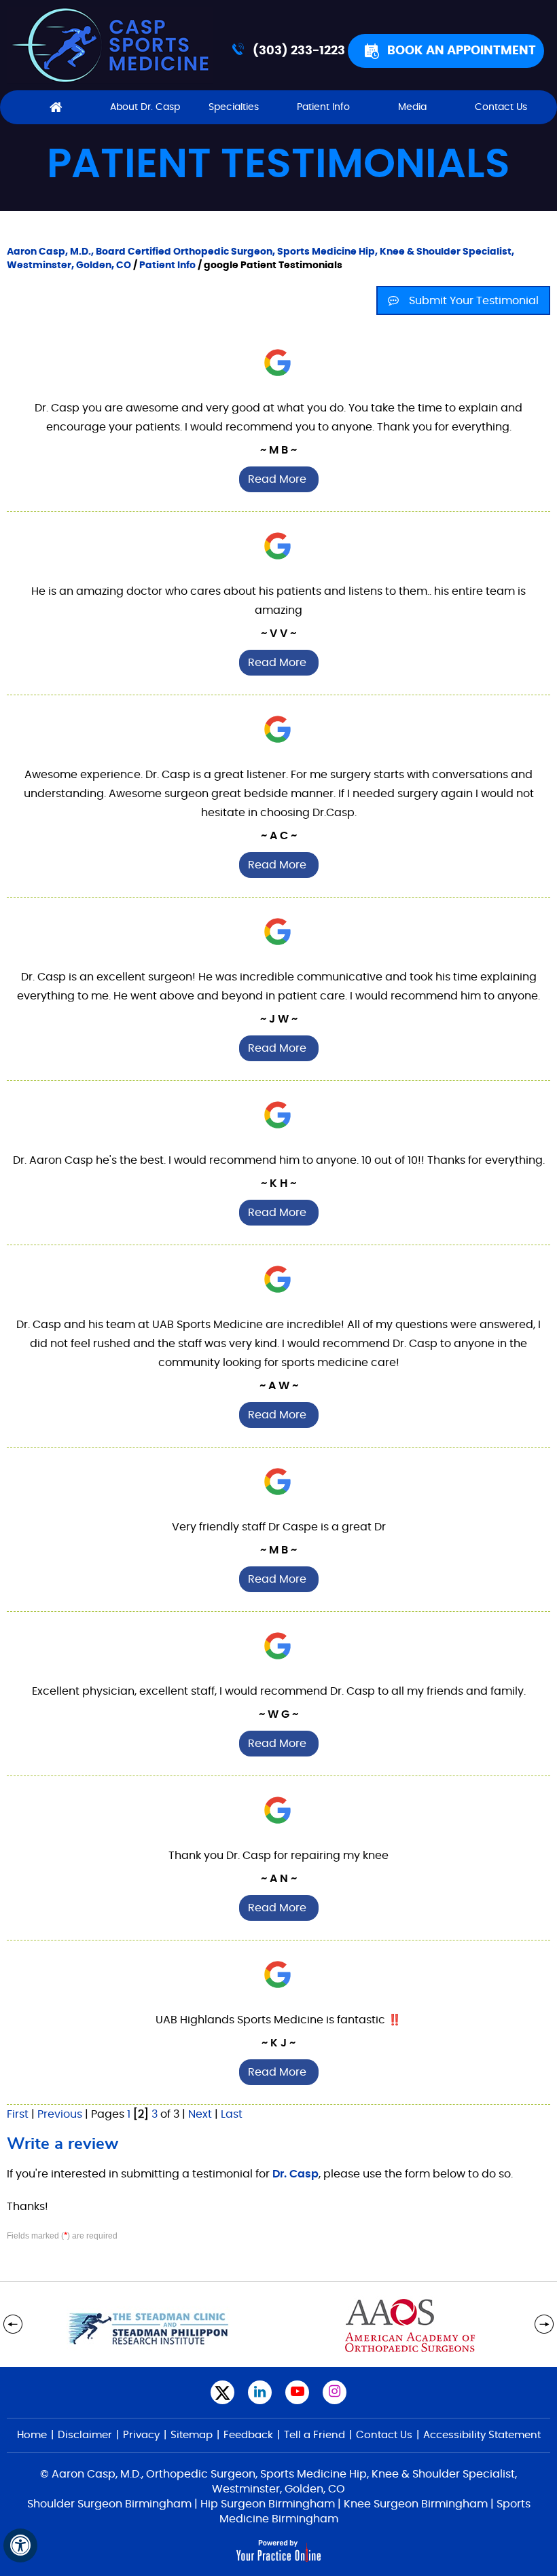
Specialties (234, 107)
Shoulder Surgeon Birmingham (109, 2504)
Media (412, 107)
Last (232, 2114)
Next (200, 2114)
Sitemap (192, 2435)
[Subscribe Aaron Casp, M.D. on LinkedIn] (260, 2392)
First (18, 2114)
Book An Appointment (462, 51)
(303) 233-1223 (299, 51)
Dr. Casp (295, 2174)
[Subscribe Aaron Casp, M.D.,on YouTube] (297, 2392)
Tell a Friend (315, 2435)
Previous (60, 2114)
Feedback (248, 2435)
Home (55, 107)
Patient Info (323, 107)
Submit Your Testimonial (474, 301)
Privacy (141, 2435)
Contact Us (501, 107)
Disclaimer (85, 2435)
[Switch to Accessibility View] (20, 2545)
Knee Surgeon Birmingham (416, 2504)
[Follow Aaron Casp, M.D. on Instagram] (335, 2392)
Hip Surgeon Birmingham (268, 2504)
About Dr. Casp (145, 107)
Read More (277, 479)
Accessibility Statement (482, 2435)
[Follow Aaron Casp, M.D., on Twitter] (222, 2392)
